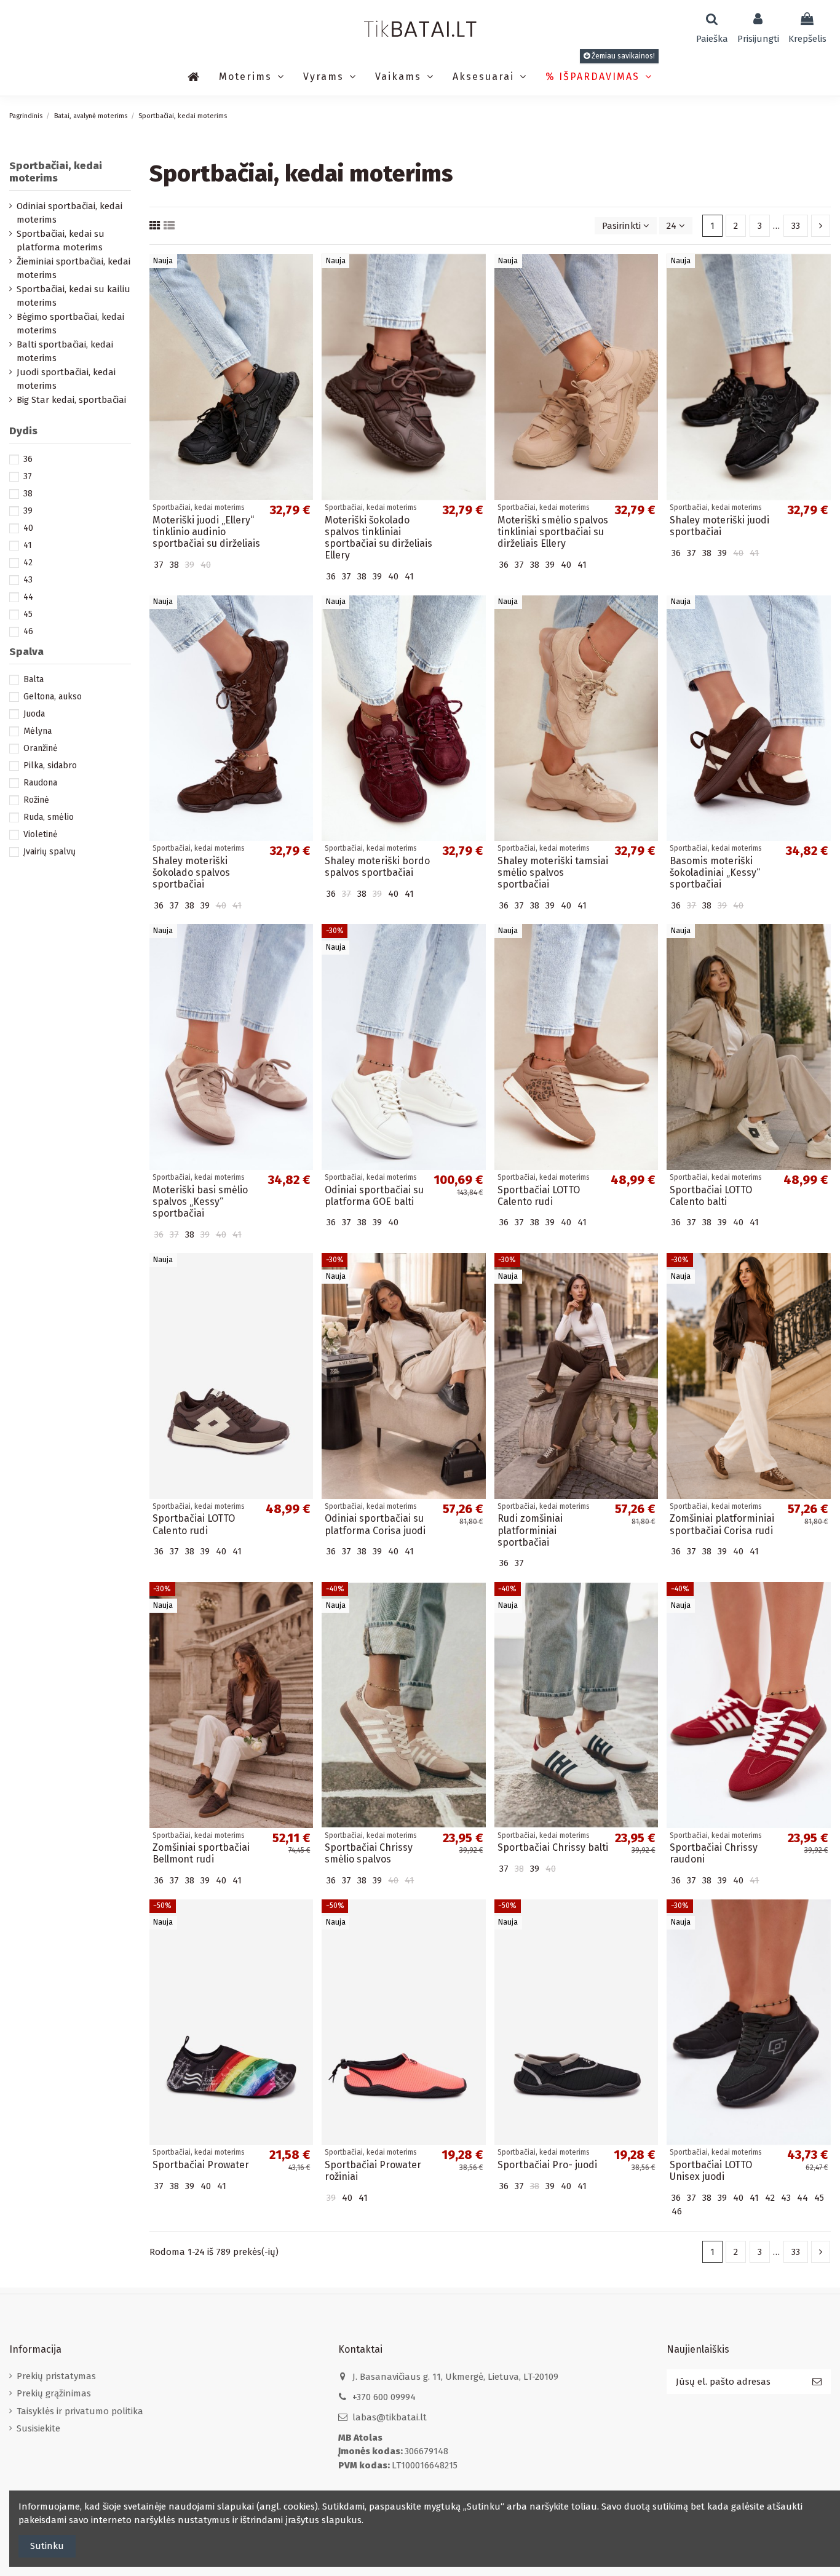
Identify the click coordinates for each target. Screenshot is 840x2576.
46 (28, 631)
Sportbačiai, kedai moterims (56, 172)
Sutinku (47, 2546)
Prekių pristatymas (56, 2376)
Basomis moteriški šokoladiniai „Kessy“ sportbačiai (715, 873)
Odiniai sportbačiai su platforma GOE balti (374, 1196)
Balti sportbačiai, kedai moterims (65, 352)
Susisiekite (38, 2428)
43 (28, 580)
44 (28, 597)
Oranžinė (41, 748)
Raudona (40, 783)
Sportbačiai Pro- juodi (547, 2165)
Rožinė (36, 800)
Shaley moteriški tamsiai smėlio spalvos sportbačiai (553, 873)
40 (28, 528)
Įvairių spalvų (50, 852)
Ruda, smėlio (49, 817)
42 (28, 563)
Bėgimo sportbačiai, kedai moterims (70, 324)
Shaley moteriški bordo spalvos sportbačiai (377, 867)
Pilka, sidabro (50, 765)
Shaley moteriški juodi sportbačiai (719, 526)
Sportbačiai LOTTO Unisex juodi (711, 2171)
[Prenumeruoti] (817, 2382)
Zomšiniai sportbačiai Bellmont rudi (201, 1853)
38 (28, 494)
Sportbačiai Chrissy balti (553, 1847)
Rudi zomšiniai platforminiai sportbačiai (530, 1530)
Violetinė (41, 834)
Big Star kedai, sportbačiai (71, 400)
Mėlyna (38, 731)
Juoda (34, 714)
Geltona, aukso (53, 697)
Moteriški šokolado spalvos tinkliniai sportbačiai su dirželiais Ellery (378, 538)
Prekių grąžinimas (54, 2393)
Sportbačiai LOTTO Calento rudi (539, 1196)
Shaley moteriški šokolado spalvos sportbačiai (191, 873)
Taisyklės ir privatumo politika (80, 2411)
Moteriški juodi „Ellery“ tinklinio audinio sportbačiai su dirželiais (206, 532)
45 (28, 614)
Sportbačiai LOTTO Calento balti (711, 1196)
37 (28, 476)
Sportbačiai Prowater (201, 2165)
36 (28, 459)
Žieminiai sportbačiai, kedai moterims (73, 268)
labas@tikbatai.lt (390, 2417)
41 (28, 545)
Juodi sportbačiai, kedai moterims (66, 379)
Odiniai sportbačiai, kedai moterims (69, 213)
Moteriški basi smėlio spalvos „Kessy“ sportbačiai (200, 1202)
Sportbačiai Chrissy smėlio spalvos (369, 1853)
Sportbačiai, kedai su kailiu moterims (73, 296)
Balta (34, 679)
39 (28, 511)
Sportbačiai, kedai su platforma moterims (61, 241)
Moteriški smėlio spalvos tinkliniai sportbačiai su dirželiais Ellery (553, 532)
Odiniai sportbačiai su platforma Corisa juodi (375, 1524)
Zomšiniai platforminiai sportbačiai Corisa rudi (722, 1524)
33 (796, 226)
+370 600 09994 (384, 2397)
